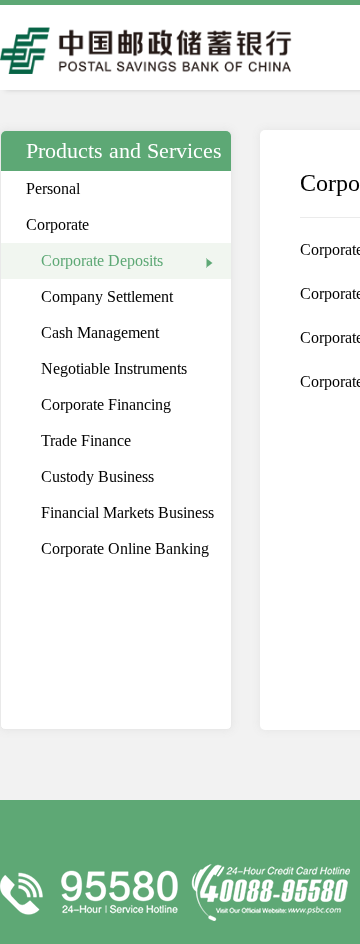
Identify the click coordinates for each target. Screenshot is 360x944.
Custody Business (97, 476)
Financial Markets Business (127, 512)
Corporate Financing (106, 404)
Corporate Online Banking (125, 548)
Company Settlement (107, 296)
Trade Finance (86, 440)
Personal (53, 188)
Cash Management (100, 332)
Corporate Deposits (102, 260)
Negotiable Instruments (114, 368)
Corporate (57, 224)
